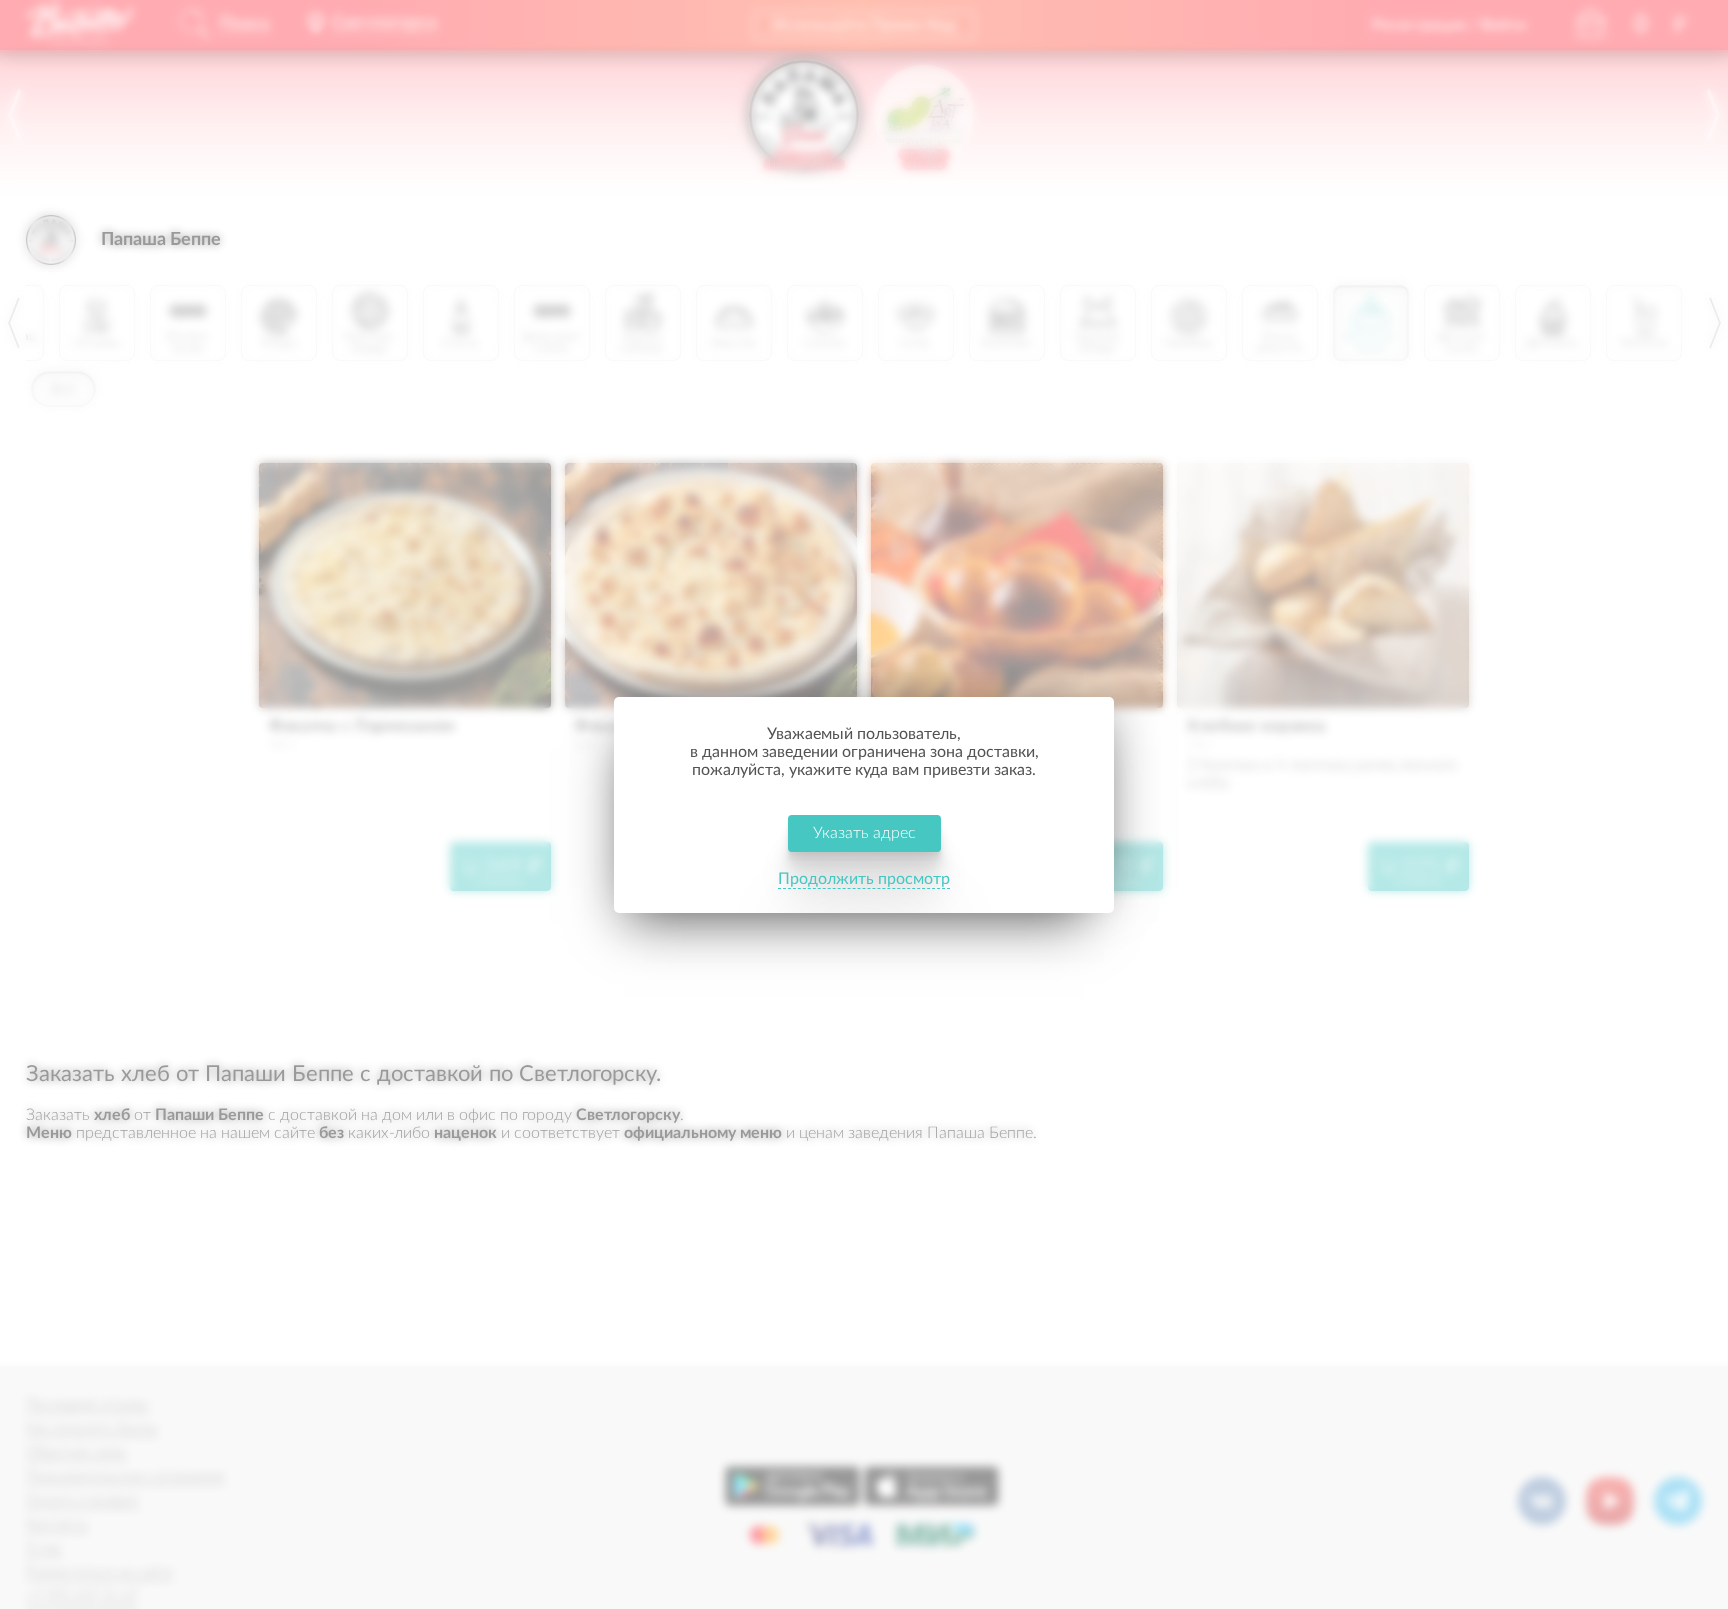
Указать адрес (864, 833)
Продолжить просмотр (864, 879)
